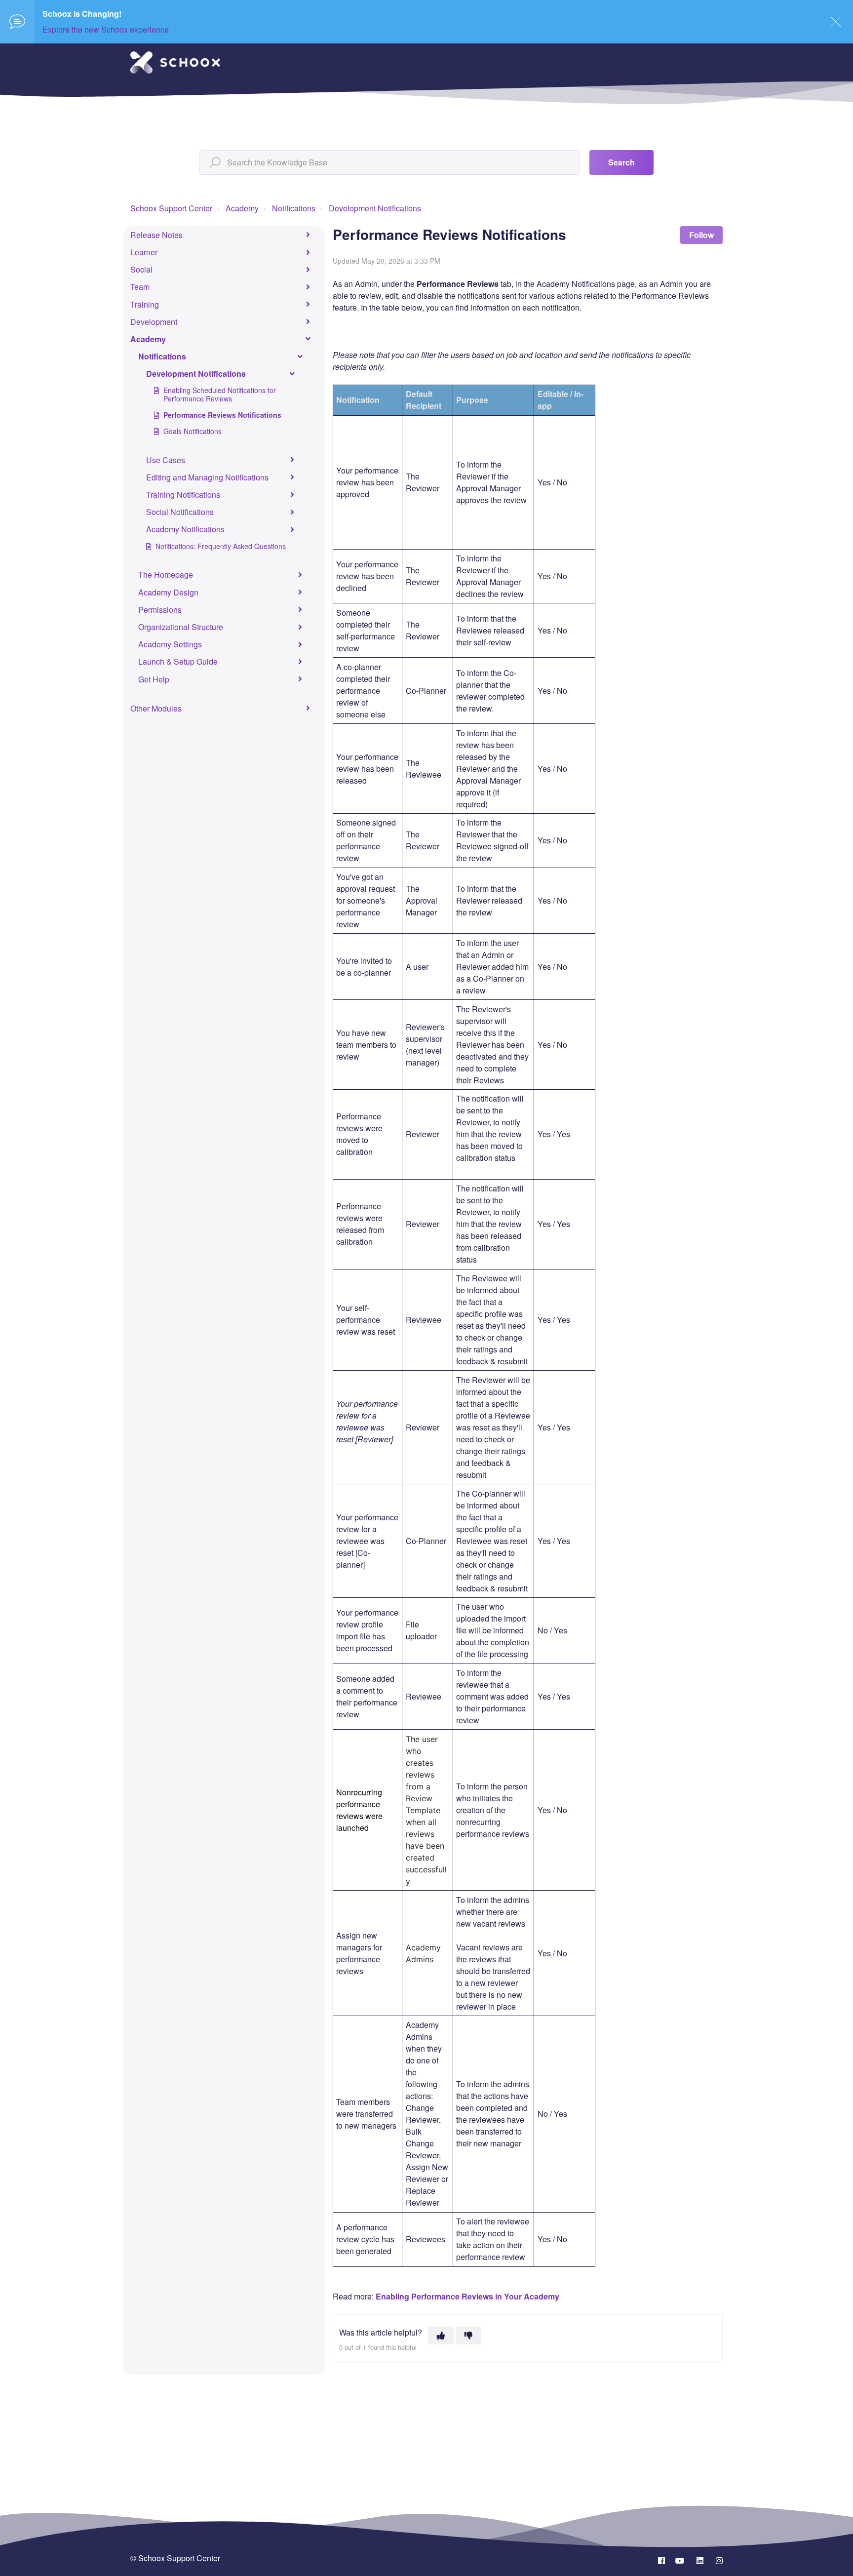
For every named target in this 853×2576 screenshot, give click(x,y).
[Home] (175, 62)
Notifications (294, 208)
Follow (701, 235)
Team (140, 287)
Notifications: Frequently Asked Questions (221, 546)
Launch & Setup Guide (178, 661)
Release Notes (156, 235)
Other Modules (156, 708)
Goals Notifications (193, 431)
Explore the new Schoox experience (106, 29)
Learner (144, 252)
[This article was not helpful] (468, 2336)
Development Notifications (375, 208)
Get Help (154, 679)
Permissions (160, 610)
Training (145, 304)
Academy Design (168, 592)
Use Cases (166, 460)
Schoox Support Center (171, 208)
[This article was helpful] (441, 2336)
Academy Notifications (185, 529)
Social (141, 269)
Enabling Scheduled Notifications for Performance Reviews (220, 394)
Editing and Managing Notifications (207, 477)
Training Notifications (183, 495)
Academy (242, 208)
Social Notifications (180, 512)
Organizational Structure (181, 627)
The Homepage (166, 575)
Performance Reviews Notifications (222, 415)
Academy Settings (170, 644)
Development (154, 322)
